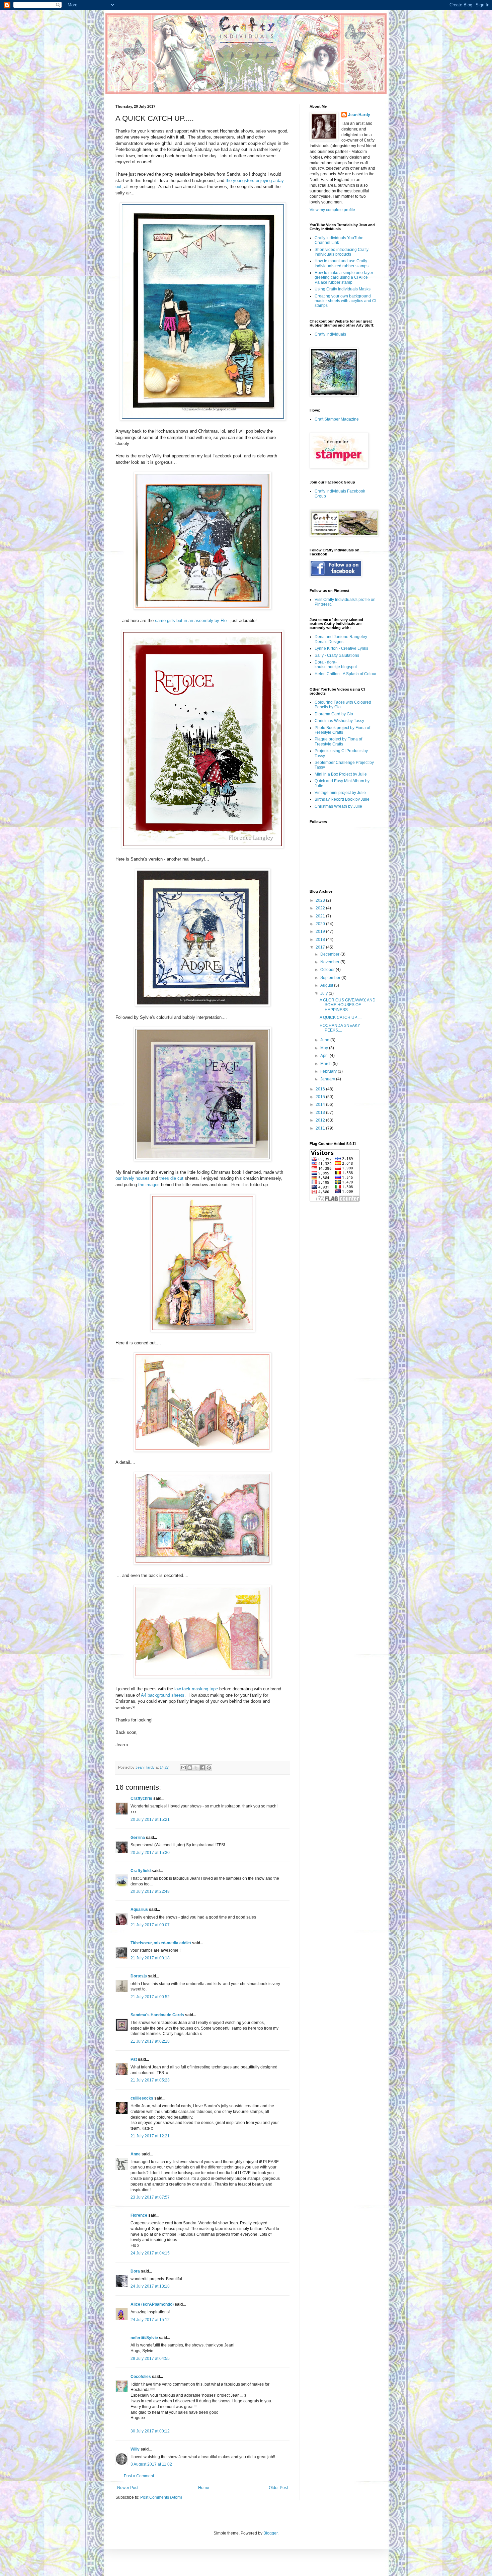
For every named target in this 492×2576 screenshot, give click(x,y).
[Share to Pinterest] (209, 1768)
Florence (139, 2215)
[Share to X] (196, 1768)
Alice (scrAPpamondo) (152, 2304)
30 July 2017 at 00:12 (150, 2431)
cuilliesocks (142, 2098)
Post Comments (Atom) (161, 2497)
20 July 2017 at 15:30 (150, 1853)
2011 (321, 1128)
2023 (321, 900)
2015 (321, 1097)
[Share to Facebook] (202, 1768)
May (325, 1048)
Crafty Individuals (330, 334)
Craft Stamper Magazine (337, 419)
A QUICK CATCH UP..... (341, 1017)
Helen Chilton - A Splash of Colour (346, 674)
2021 (321, 916)
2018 (321, 940)
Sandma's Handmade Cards (157, 2015)
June (325, 1040)
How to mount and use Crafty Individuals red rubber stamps (342, 263)
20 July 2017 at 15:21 (150, 1819)
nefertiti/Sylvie (144, 2338)
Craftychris (141, 1798)
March (326, 1064)
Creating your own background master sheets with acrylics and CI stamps (345, 301)
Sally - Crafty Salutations (337, 655)
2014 (321, 1104)
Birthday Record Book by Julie (342, 799)
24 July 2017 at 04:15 (150, 2253)
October (328, 970)
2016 (321, 1089)
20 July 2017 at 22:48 (150, 1891)
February (329, 1071)
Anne (136, 2154)
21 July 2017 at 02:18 (150, 2041)
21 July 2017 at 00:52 (150, 1997)
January (328, 1079)
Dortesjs (139, 1976)
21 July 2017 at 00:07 (150, 1925)
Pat (134, 2059)
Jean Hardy (359, 115)
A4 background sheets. (165, 1695)
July (324, 993)
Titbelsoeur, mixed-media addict (161, 1943)
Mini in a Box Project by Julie (341, 774)
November (330, 962)
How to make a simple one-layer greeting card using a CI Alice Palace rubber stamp (344, 278)
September (331, 978)
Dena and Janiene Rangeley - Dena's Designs (342, 639)
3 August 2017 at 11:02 (151, 2464)
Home (204, 2488)
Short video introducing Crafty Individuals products (342, 252)
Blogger (270, 2533)
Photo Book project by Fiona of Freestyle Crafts (342, 730)
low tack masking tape (196, 1689)
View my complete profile (332, 210)
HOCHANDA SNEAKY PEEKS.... (340, 1028)
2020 (321, 924)
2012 (321, 1120)
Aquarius (139, 1909)
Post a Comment (139, 2476)
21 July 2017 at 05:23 (150, 2080)
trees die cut (171, 1178)
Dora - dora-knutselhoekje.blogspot (336, 664)
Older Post (278, 2488)
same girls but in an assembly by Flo (191, 620)
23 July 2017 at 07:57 (150, 2197)
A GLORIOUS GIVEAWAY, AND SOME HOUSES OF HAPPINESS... (348, 1005)
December (330, 954)
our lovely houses (133, 1178)
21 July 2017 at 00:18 (150, 1958)
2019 (321, 931)
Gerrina (138, 1838)
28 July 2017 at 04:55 (150, 2359)
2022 (321, 908)
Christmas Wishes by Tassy (339, 721)
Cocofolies (141, 2377)
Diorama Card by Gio (334, 714)
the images (149, 1185)
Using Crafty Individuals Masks (343, 289)
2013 (321, 1113)
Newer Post (128, 2488)
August (327, 985)
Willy (135, 2449)
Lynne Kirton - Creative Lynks (341, 648)
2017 (321, 947)
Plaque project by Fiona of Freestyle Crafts (338, 741)
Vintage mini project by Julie (340, 793)
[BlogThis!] (190, 1768)
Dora (135, 2271)
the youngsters (240, 181)
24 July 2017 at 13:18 (150, 2286)
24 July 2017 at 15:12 (150, 2320)
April (325, 1056)
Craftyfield (141, 1871)
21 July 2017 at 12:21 (150, 2136)
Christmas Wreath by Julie (338, 806)
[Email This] (183, 1768)
